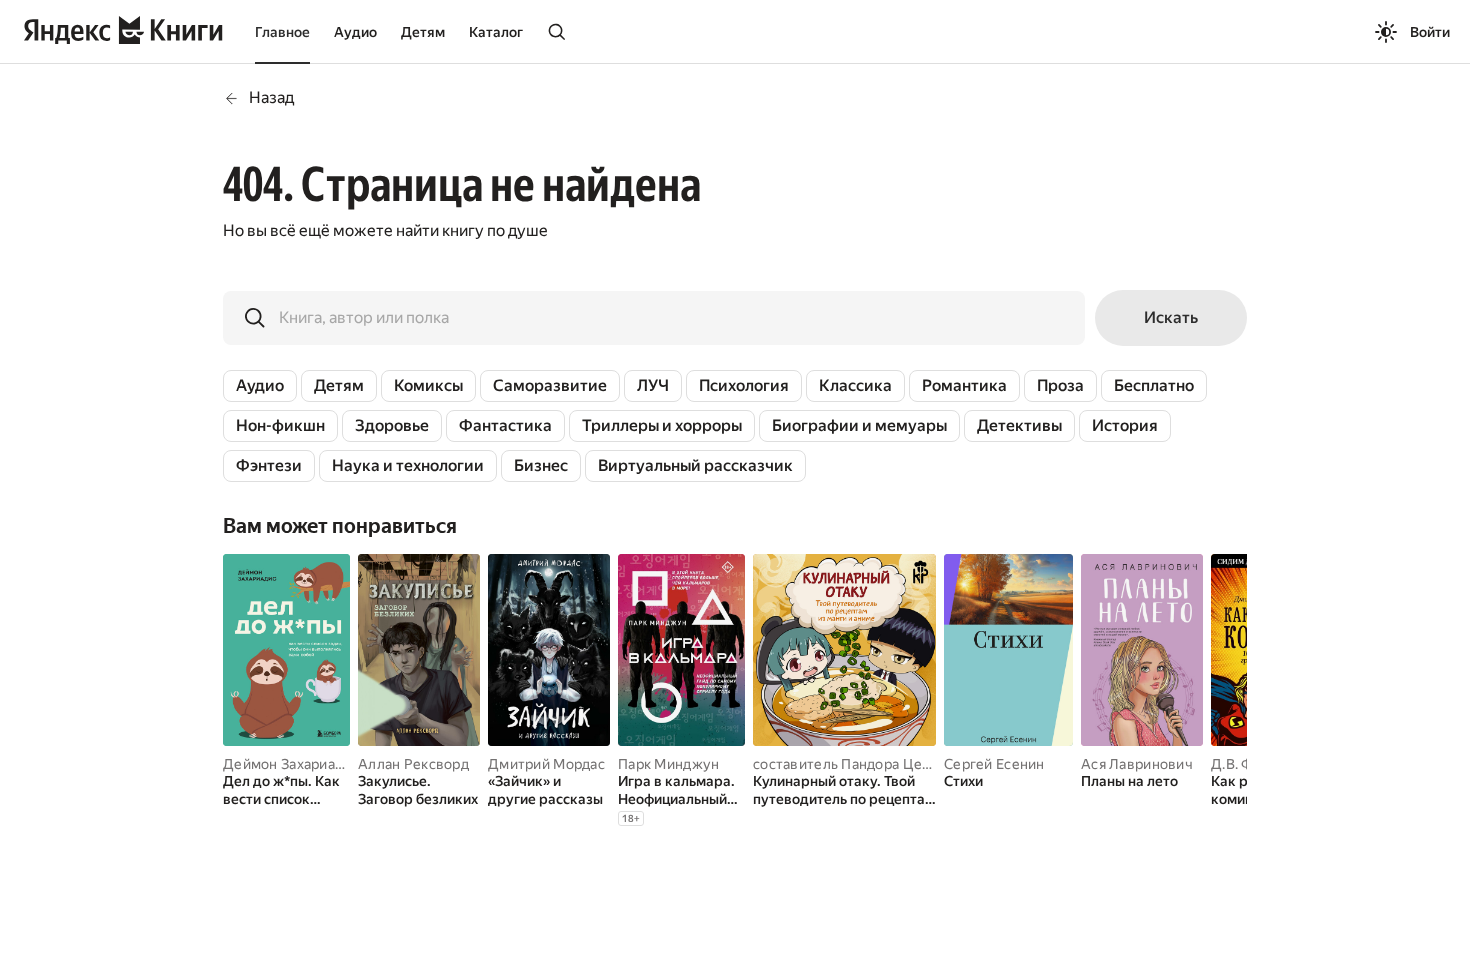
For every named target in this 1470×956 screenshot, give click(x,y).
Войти (1430, 32)
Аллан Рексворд (413, 764)
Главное (282, 32)
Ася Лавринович (1137, 764)
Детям (423, 32)
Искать (1171, 317)
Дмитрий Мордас (546, 764)
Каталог (496, 32)
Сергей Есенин (994, 764)
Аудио (355, 32)
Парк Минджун (668, 764)
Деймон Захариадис (291, 764)
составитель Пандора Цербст (853, 764)
